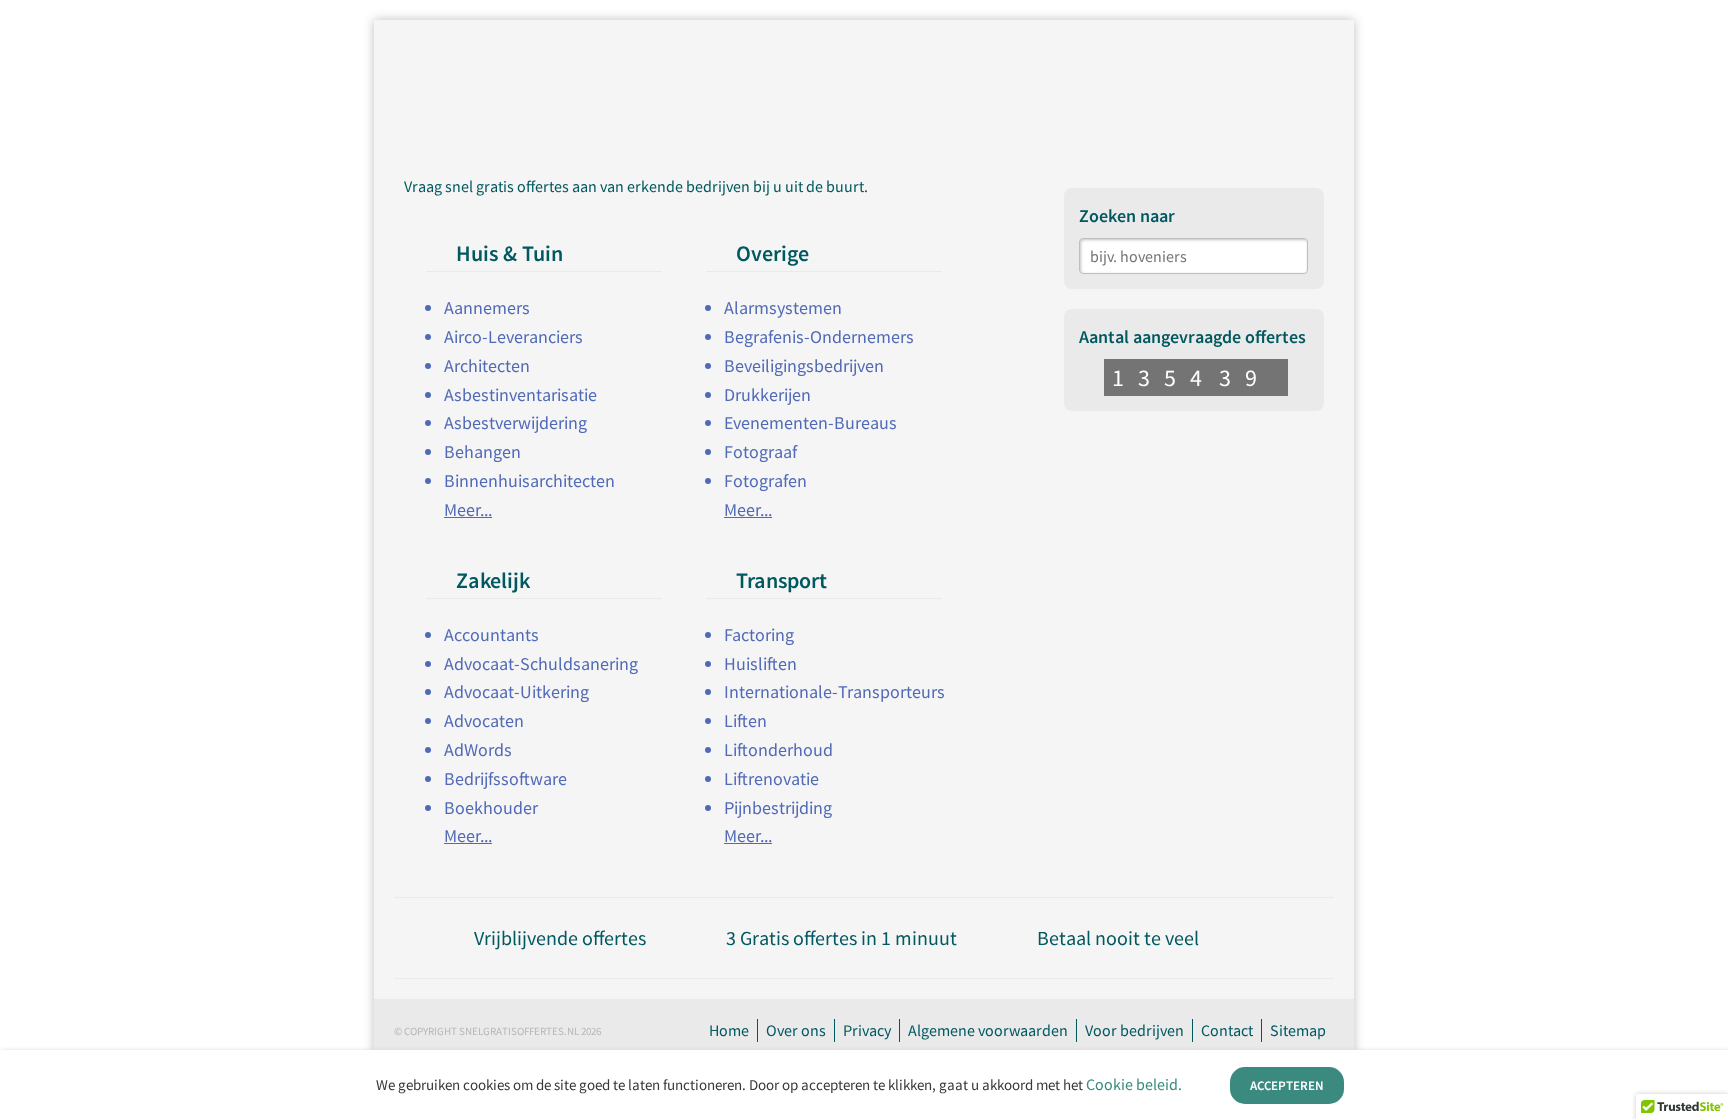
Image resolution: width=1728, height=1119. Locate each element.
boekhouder (491, 807)
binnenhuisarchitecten (529, 480)
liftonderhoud (778, 749)
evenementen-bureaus (810, 422)
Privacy (867, 1030)
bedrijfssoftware (505, 778)
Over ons (796, 1030)
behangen (482, 451)
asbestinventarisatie (520, 394)
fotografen (765, 480)
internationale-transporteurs (834, 691)
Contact (1227, 1030)
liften (745, 720)
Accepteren (1287, 1085)
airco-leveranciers (513, 336)
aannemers (487, 307)
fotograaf (760, 451)
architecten (487, 365)
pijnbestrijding (778, 807)
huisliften (760, 663)
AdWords (478, 749)
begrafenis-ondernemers (819, 336)
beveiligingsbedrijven (804, 365)
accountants (491, 634)
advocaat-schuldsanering (541, 663)
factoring (759, 634)
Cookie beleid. (1134, 1084)
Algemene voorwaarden (988, 1030)
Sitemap (1298, 1030)
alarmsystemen (783, 307)
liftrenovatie (771, 778)
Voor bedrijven (1134, 1030)
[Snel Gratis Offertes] (557, 57)
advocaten (484, 720)
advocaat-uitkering (516, 691)
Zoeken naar (1127, 215)
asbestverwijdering (515, 422)
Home (729, 1030)
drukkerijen (767, 394)
